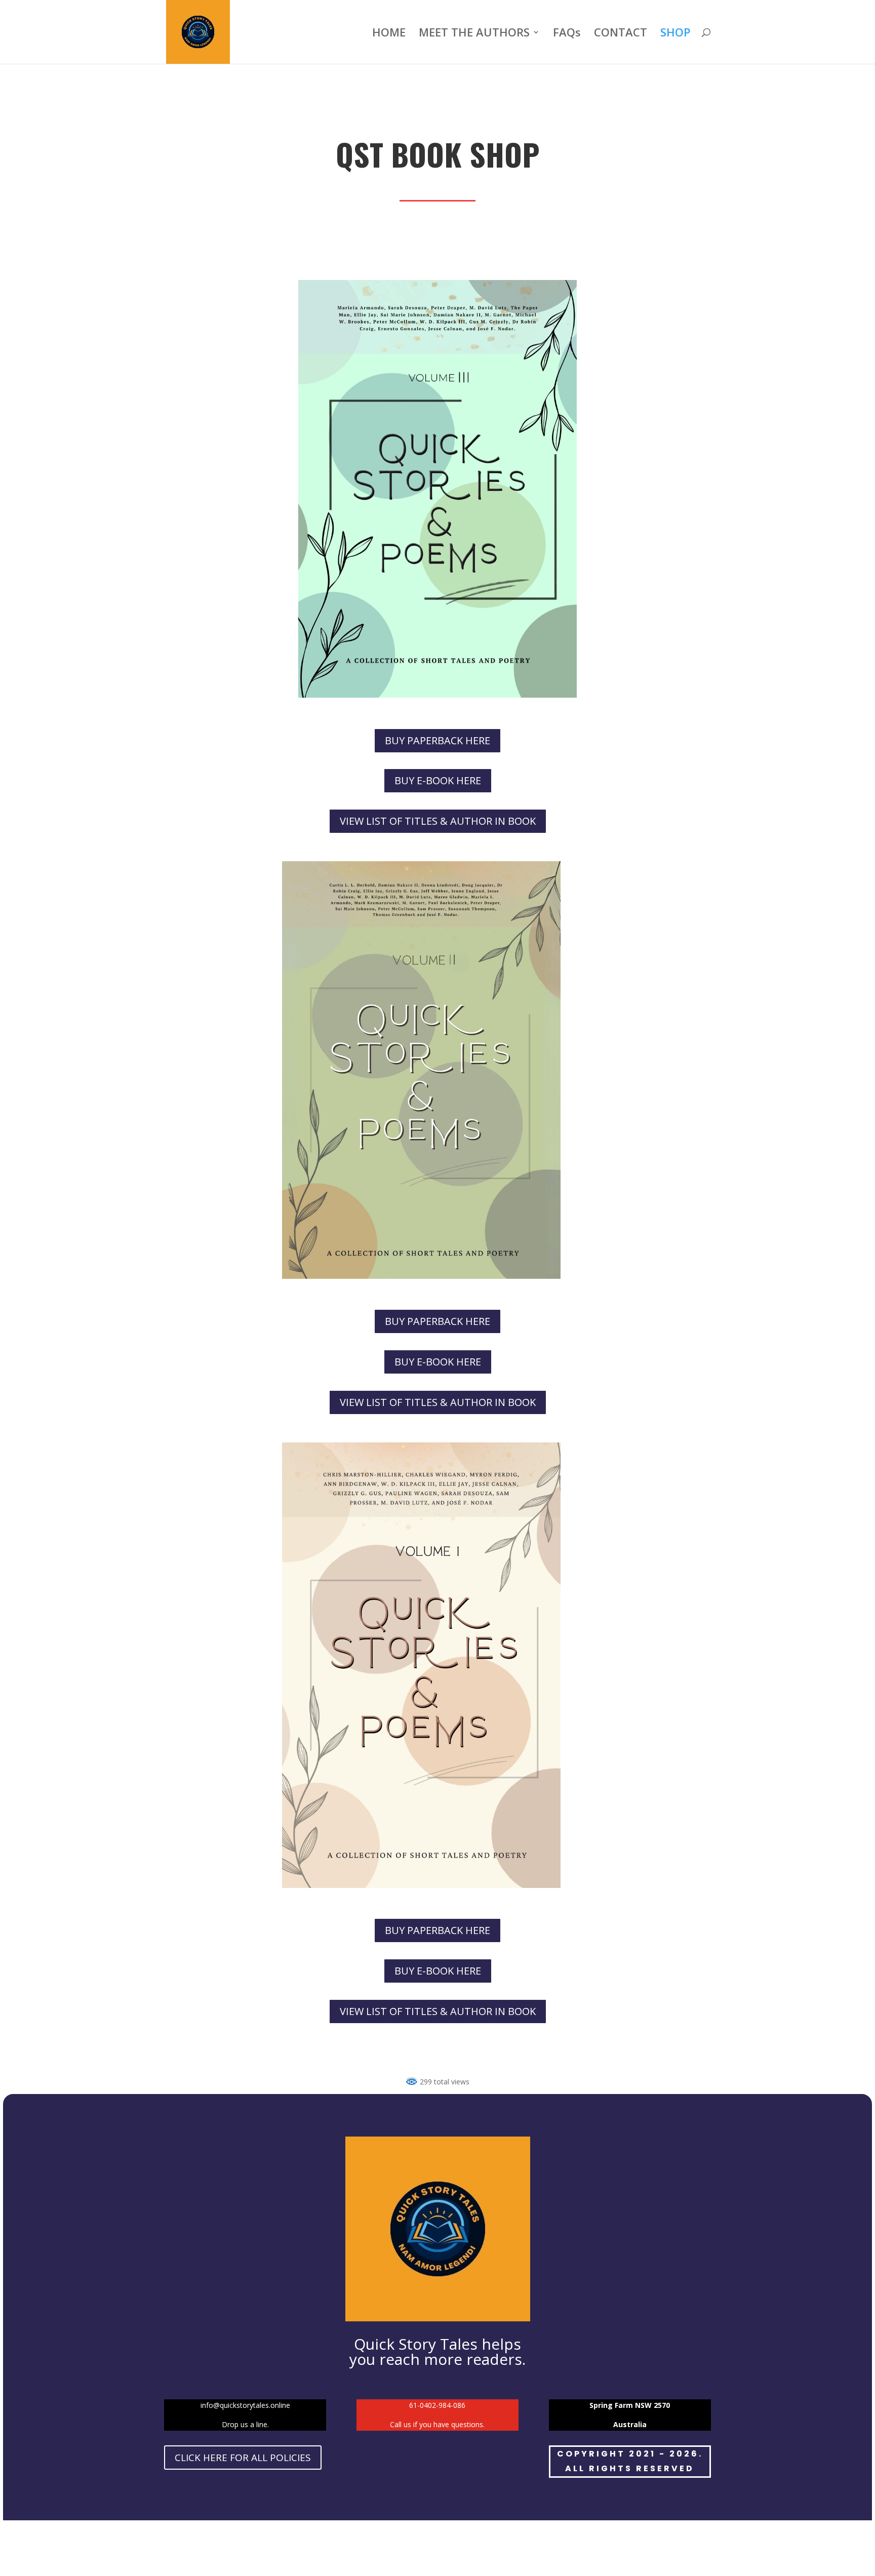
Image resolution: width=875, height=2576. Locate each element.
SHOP (675, 34)
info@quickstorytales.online (245, 2405)
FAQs (567, 34)
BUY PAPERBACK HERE (437, 740)
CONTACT (621, 34)
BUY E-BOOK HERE (438, 780)
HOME (389, 34)
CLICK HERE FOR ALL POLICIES (243, 2458)
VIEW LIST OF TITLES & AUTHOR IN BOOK (438, 821)
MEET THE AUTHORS (474, 34)
